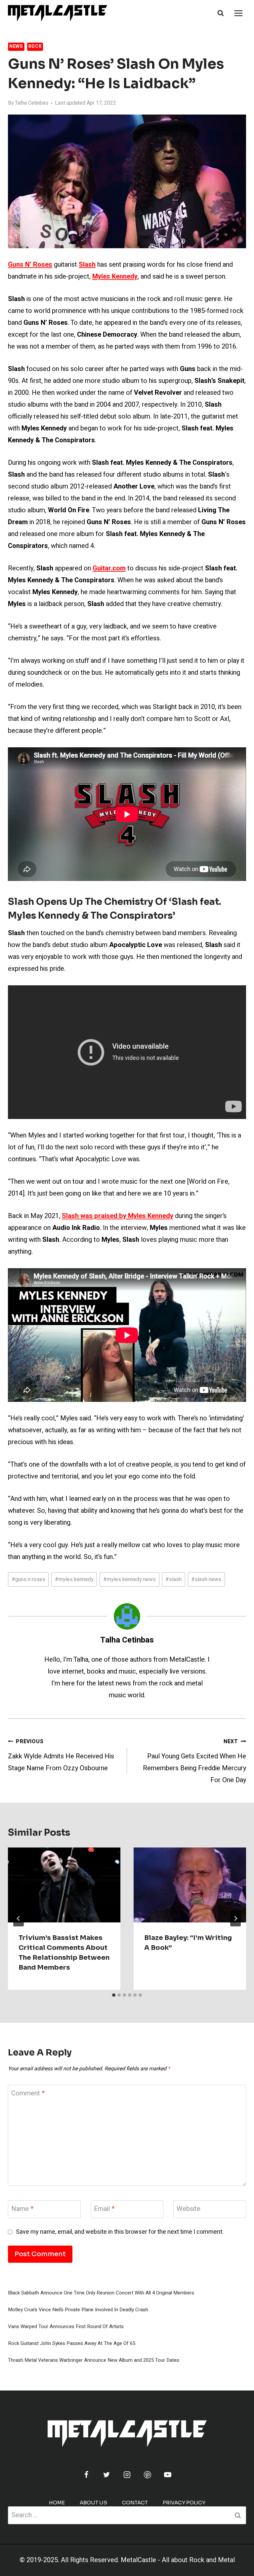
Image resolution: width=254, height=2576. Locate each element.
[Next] (235, 1918)
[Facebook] (86, 2475)
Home (57, 2503)
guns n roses (28, 1579)
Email (104, 2209)
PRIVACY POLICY (184, 2503)
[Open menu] (238, 13)
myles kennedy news (129, 1579)
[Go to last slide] (19, 1918)
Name (22, 2209)
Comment (28, 2094)
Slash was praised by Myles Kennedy (118, 1216)
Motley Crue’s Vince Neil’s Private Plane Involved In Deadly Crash (78, 2310)
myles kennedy (74, 1579)
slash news (206, 1579)
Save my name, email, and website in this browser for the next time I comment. (120, 2232)
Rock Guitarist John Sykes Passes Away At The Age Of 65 (72, 2343)
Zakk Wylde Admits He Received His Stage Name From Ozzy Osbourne (61, 1755)
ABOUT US (93, 2503)
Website (189, 2209)
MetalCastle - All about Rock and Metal (178, 2560)
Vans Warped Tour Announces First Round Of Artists (66, 2326)
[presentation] (64, 1885)
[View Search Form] (221, 13)
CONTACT (135, 2503)
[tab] (114, 1995)
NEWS (16, 46)
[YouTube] (168, 2475)
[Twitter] (106, 2475)
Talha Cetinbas (32, 103)
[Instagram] (127, 2475)
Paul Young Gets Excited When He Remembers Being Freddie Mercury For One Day (194, 1761)
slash (173, 1579)
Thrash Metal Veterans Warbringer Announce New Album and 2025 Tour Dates (94, 2360)
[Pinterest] (148, 2475)
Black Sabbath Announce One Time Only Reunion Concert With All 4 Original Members (101, 2293)
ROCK (35, 46)
